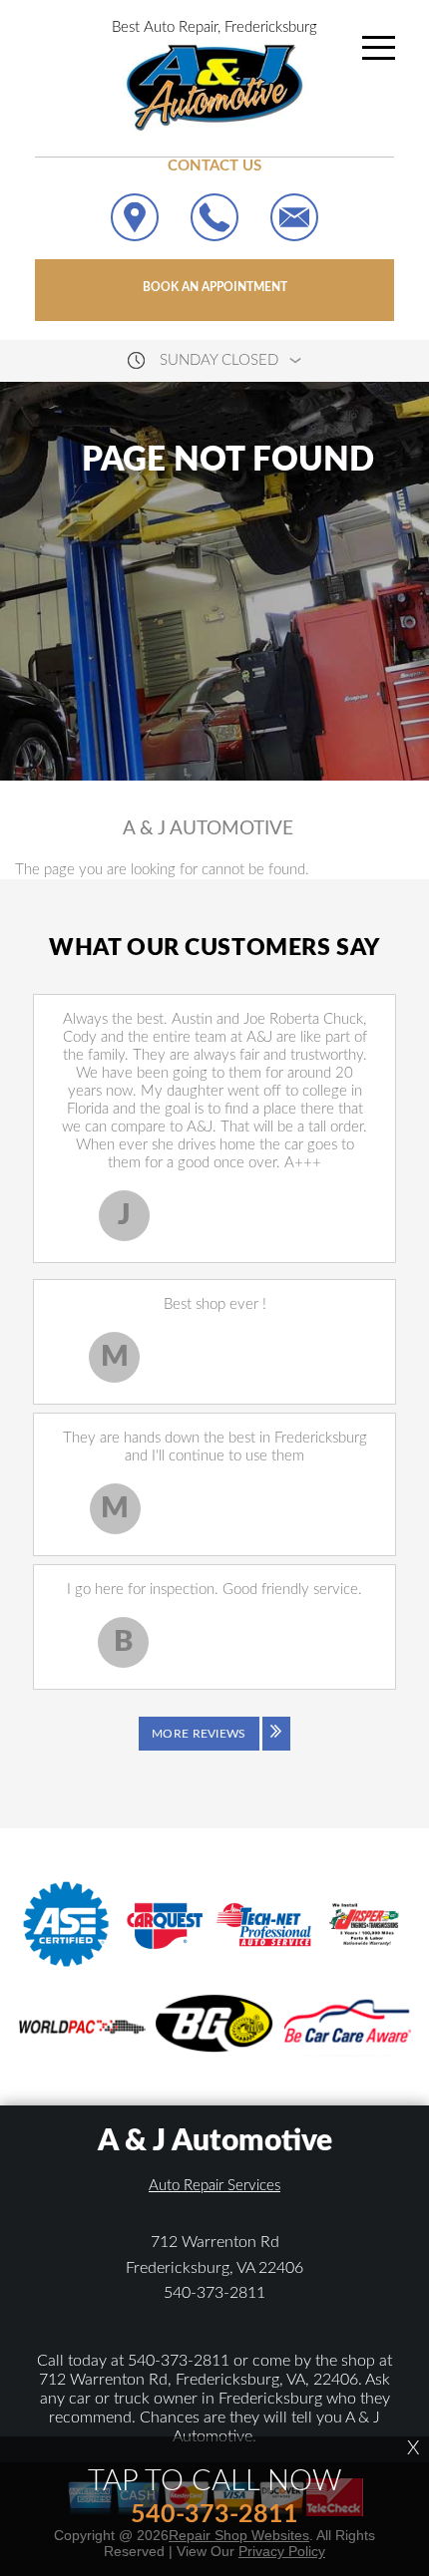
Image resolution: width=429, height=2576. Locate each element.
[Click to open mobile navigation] (379, 48)
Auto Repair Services (214, 2186)
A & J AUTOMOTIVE (208, 829)
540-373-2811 (214, 2293)
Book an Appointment (215, 287)
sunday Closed (219, 360)
